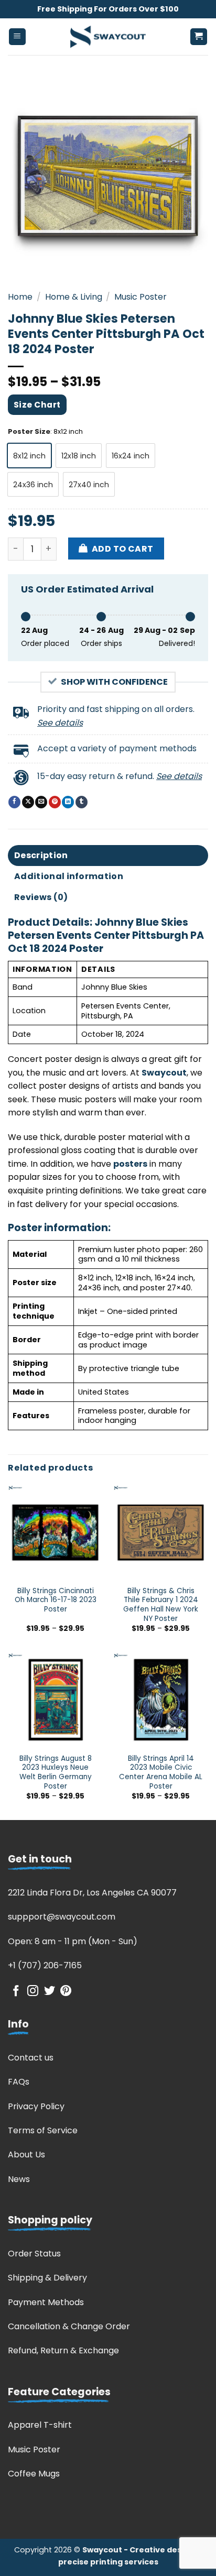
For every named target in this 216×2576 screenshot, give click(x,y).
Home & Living (74, 297)
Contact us (31, 2058)
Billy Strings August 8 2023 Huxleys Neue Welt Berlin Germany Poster (56, 1773)
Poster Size (29, 432)
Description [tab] (41, 855)
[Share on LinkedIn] (68, 802)
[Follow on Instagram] (33, 1992)
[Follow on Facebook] (16, 1992)
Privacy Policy (36, 2106)
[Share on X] (28, 802)
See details (60, 723)
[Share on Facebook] (14, 802)
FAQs (19, 2082)
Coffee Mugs (34, 2474)
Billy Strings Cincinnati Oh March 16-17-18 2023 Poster (56, 1600)
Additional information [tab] (69, 876)
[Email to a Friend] (41, 802)
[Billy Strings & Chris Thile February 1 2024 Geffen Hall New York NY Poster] (161, 1532)
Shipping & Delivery (47, 2278)
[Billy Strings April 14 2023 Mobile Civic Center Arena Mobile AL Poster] (161, 1700)
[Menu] (18, 37)
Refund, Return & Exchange (63, 2350)
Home (20, 297)
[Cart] (199, 37)
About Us (26, 2155)
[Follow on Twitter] (50, 1992)
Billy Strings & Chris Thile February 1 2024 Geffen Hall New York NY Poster (161, 1605)
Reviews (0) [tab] (41, 897)
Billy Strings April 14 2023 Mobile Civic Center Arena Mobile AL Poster (161, 1773)
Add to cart (123, 549)
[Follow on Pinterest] (66, 1992)
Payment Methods (46, 2302)
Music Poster (141, 297)
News (19, 2179)
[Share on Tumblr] (82, 802)
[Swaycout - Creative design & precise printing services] (108, 37)
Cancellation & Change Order (69, 2326)
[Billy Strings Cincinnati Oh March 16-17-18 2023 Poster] (55, 1532)
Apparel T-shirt (40, 2425)
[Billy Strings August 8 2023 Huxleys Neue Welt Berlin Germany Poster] (55, 1700)
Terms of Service (43, 2130)
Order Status (34, 2254)
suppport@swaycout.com (62, 1917)
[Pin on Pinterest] (55, 802)
